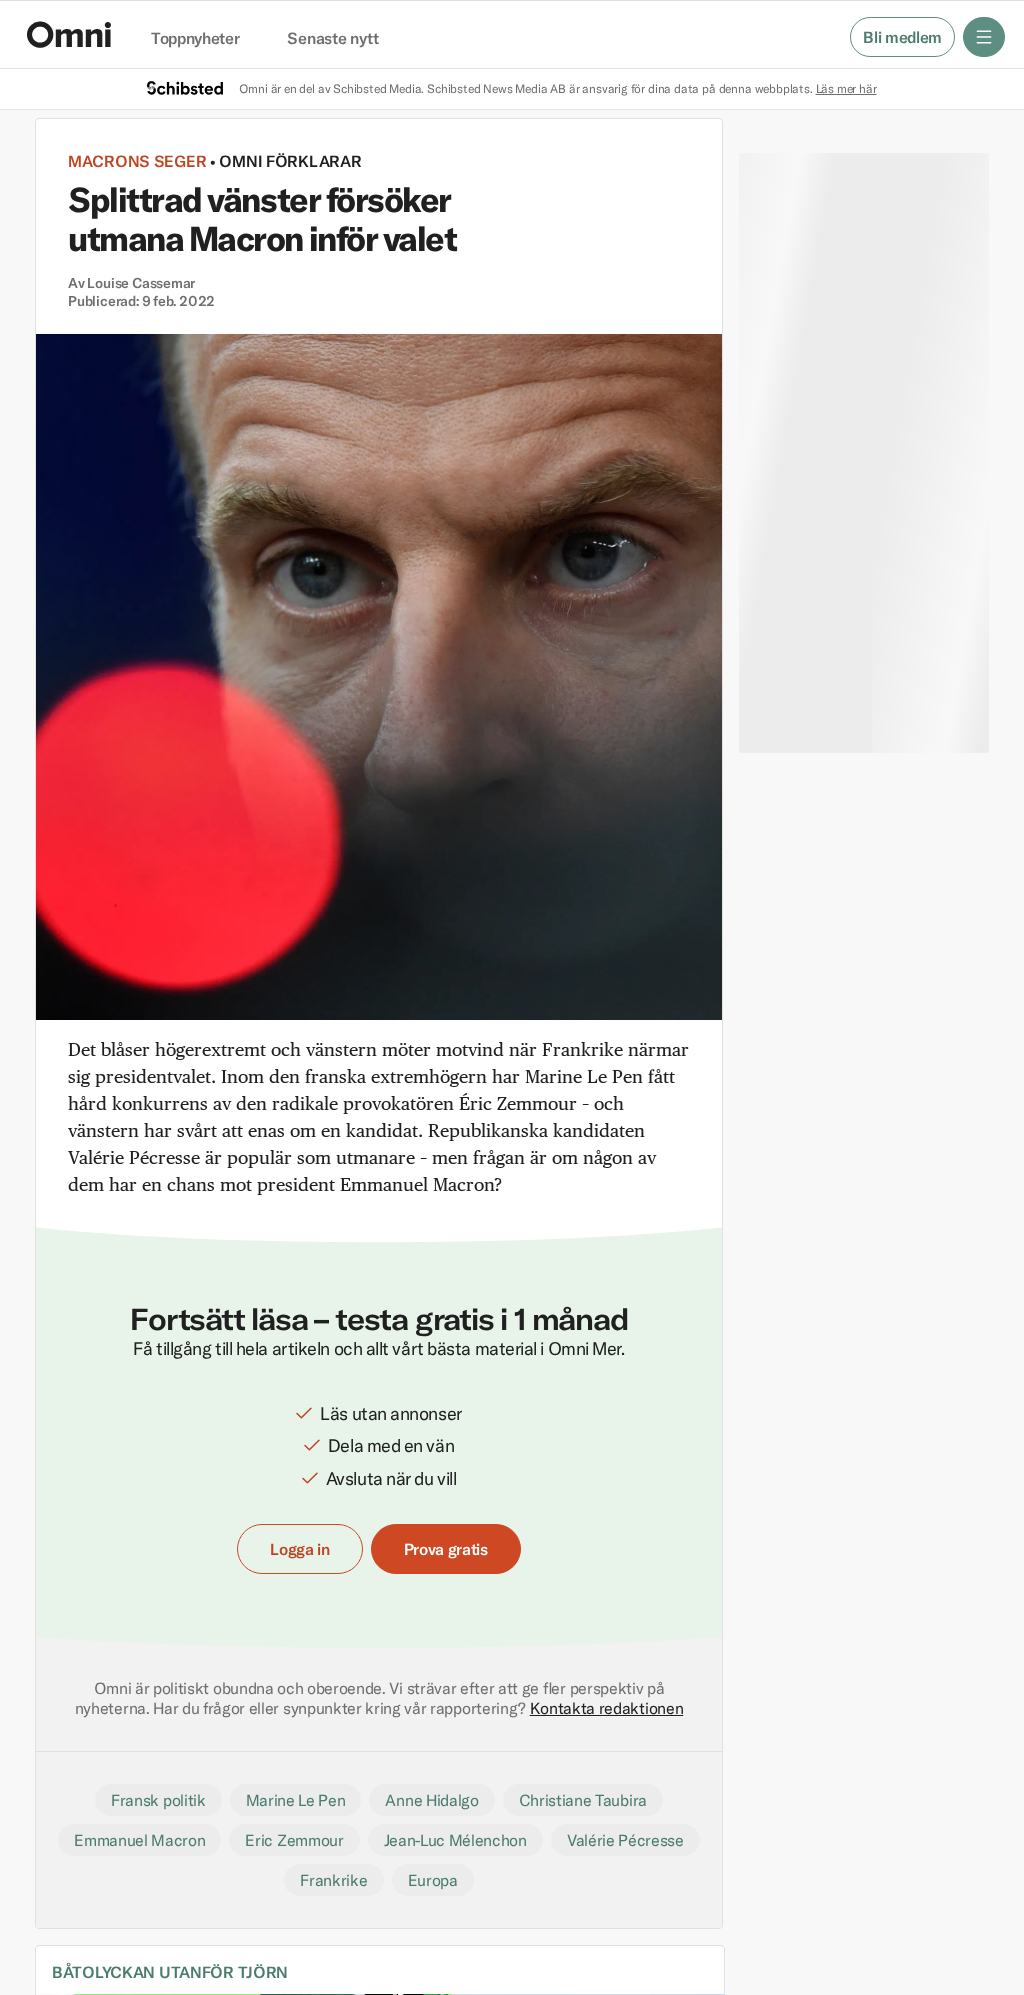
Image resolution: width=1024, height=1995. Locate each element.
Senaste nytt (332, 39)
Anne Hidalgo (431, 1800)
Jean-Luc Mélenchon (455, 1840)
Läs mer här (846, 88)
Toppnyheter (195, 39)
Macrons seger (137, 161)
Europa (433, 1880)
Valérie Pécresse (625, 1840)
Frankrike (333, 1880)
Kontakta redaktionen (607, 1708)
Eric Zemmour (294, 1840)
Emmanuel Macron (139, 1840)
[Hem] (69, 34)
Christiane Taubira (583, 1800)
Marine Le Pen (296, 1800)
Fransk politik (158, 1800)
